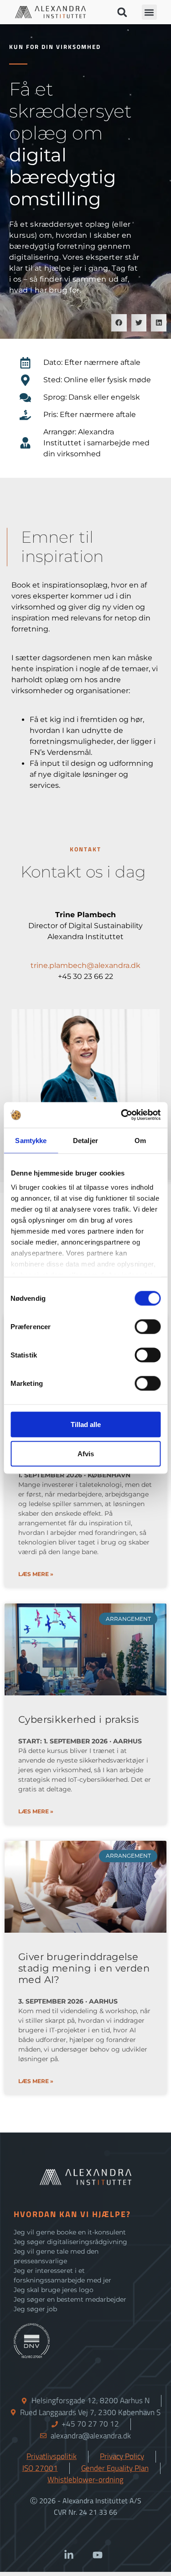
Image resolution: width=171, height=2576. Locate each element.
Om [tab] (140, 1140)
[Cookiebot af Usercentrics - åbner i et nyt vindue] (122, 1115)
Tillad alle (86, 1424)
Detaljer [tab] (85, 1140)
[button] (122, 12)
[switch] (148, 1326)
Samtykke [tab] (31, 1140)
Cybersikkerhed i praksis (79, 1719)
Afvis (86, 1453)
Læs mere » (36, 1574)
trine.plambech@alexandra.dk (85, 965)
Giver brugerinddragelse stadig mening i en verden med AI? (84, 1968)
